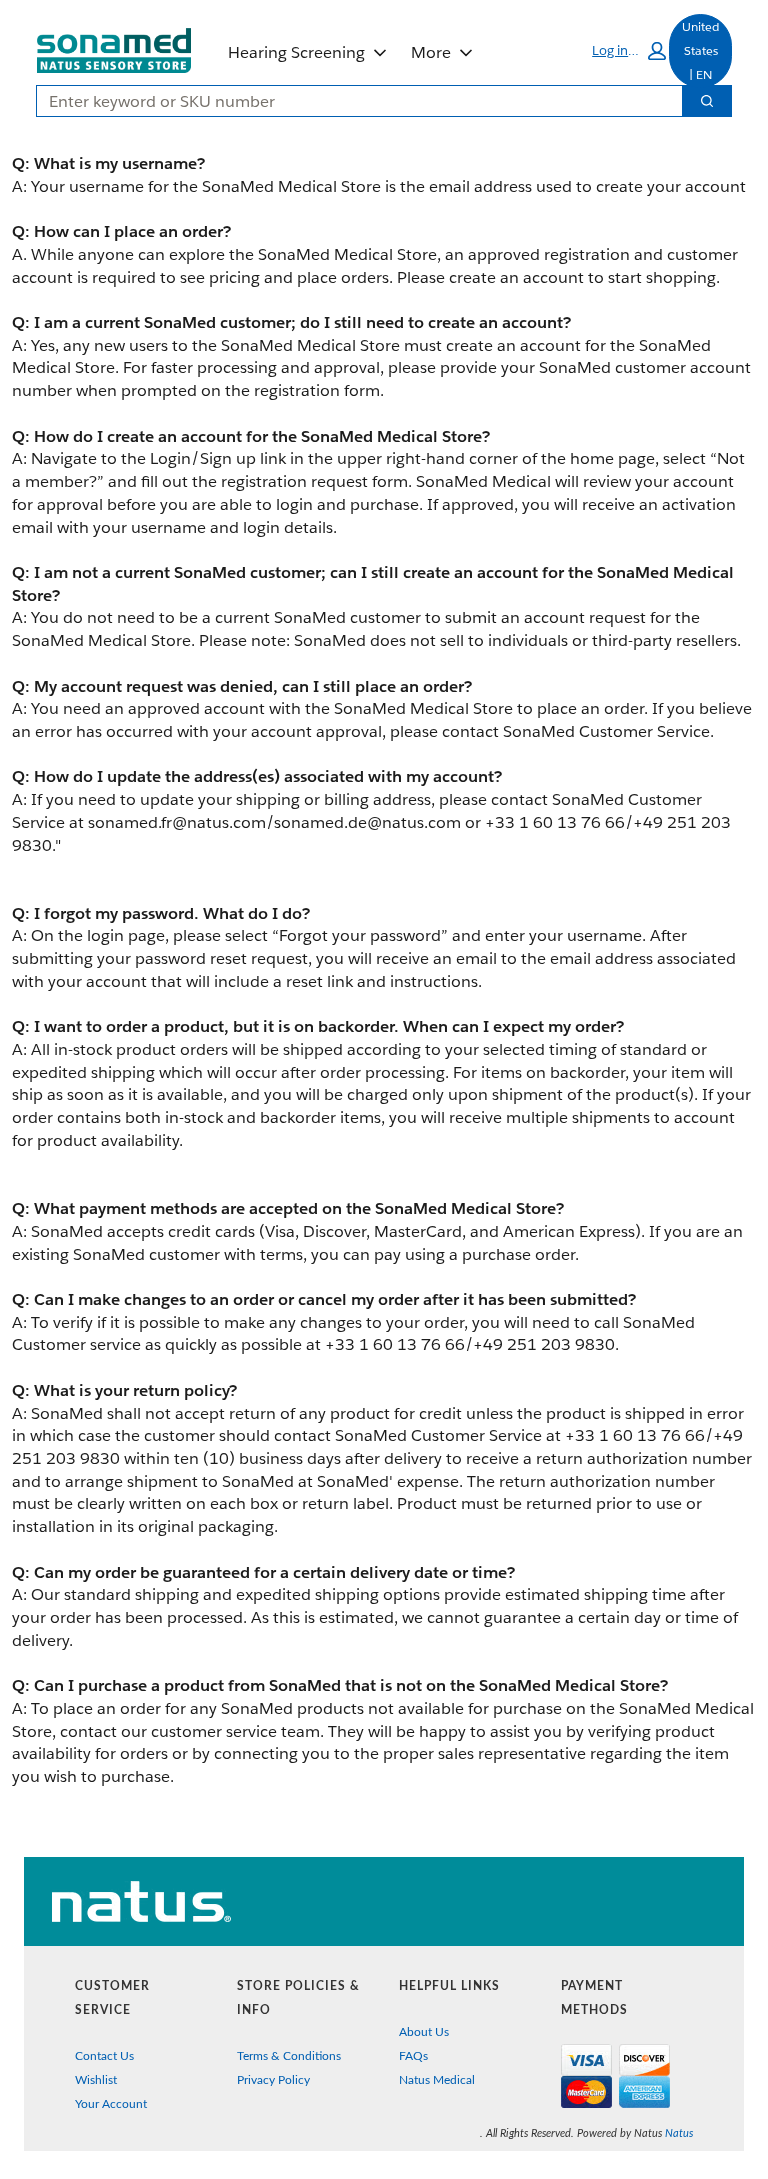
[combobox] (351, 101)
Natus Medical (437, 2080)
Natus (679, 2133)
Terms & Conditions (289, 2056)
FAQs (413, 2056)
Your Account (111, 2104)
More (431, 52)
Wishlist (96, 2080)
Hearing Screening (296, 52)
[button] (629, 51)
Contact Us (104, 2056)
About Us (424, 2032)
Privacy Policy (273, 2080)
